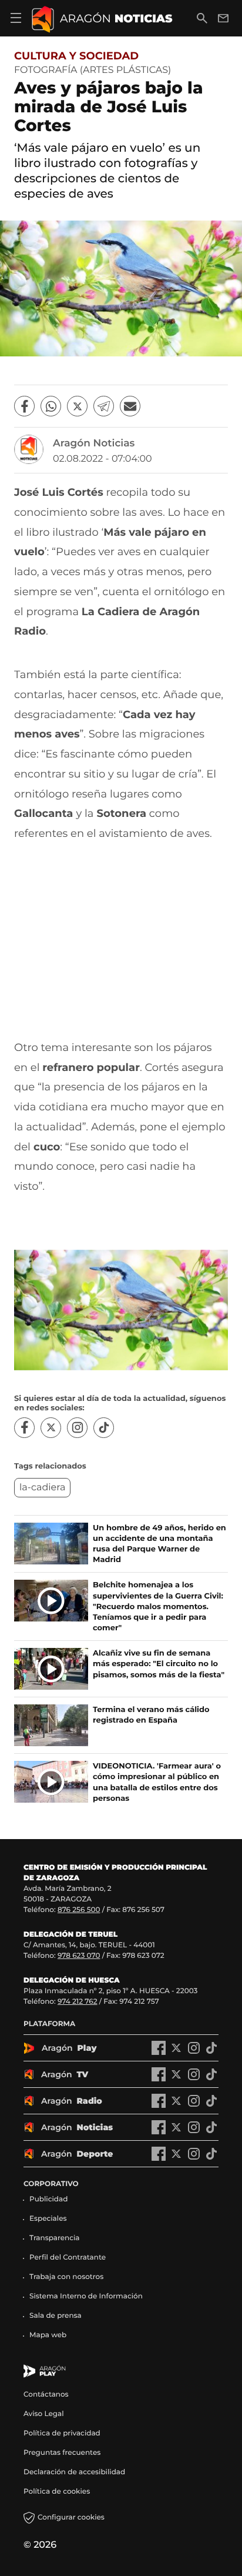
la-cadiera (42, 1488)
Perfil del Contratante (68, 2258)
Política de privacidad (62, 2433)
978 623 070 (79, 1956)
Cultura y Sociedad (76, 56)
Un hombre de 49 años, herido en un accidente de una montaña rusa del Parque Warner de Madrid (159, 1544)
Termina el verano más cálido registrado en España (151, 1715)
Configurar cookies (71, 2517)
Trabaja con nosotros (66, 2277)
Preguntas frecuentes (62, 2453)
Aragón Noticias (94, 443)
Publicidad (48, 2199)
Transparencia (55, 2238)
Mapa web (48, 2335)
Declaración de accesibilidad (75, 2472)
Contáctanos (46, 2395)
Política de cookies (57, 2492)
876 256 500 (79, 1910)
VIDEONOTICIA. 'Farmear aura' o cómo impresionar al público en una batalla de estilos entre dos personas (157, 1782)
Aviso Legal (44, 2414)
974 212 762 (78, 2002)
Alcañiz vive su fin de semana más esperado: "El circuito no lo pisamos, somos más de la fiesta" (159, 1664)
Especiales (48, 2219)
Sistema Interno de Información (86, 2296)
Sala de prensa (56, 2316)
